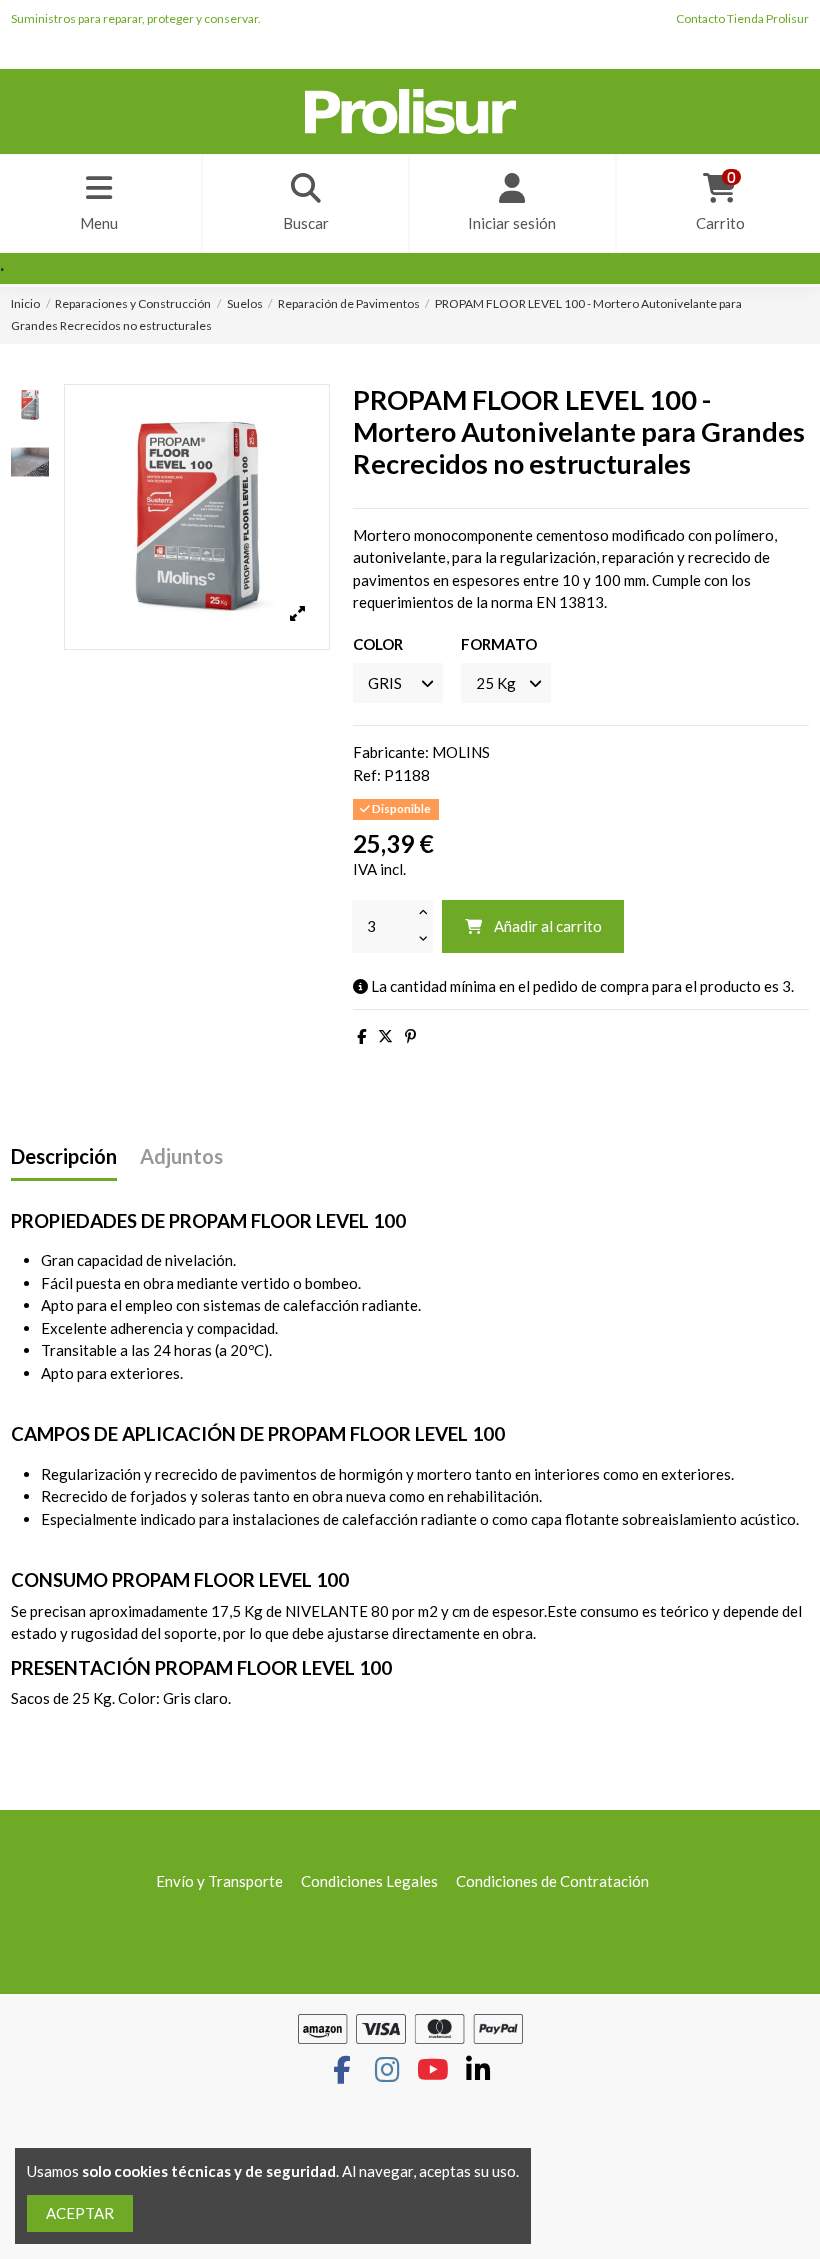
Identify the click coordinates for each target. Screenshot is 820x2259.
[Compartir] (361, 1036)
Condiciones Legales (369, 1881)
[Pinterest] (410, 1036)
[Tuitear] (385, 1036)
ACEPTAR (80, 2213)
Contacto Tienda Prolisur (742, 18)
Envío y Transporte (219, 1881)
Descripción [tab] (64, 1156)
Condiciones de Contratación (552, 1881)
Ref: (367, 775)
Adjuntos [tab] (181, 1156)
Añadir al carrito (548, 926)
